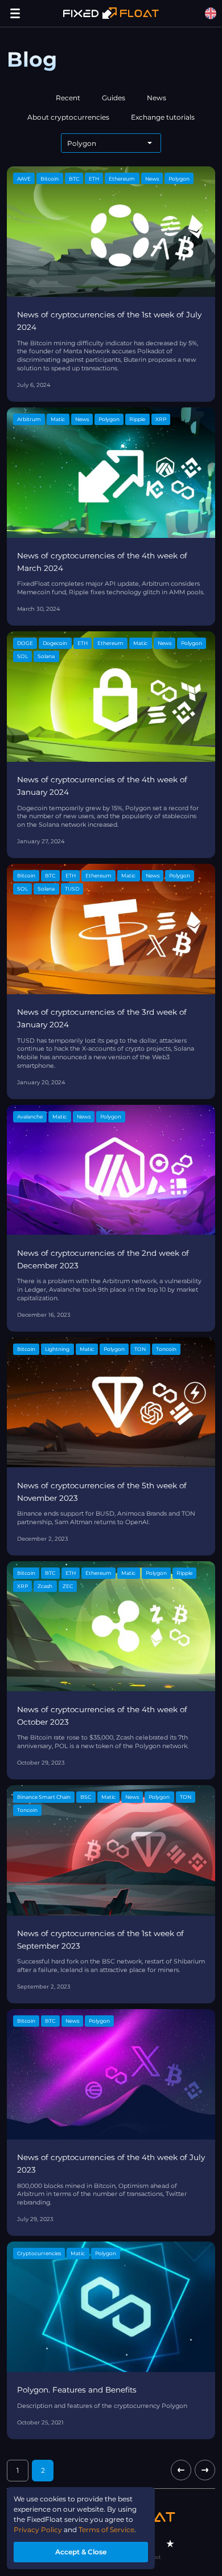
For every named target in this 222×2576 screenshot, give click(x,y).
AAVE (24, 179)
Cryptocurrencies (39, 2253)
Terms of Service (106, 2530)
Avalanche (30, 1116)
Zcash (45, 1586)
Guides (114, 98)
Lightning (57, 1349)
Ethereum (122, 179)
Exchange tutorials (163, 117)
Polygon (179, 179)
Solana (46, 656)
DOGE (25, 643)
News (157, 98)
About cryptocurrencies (68, 117)
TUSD (72, 889)
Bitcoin (50, 179)
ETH (94, 179)
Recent (68, 98)
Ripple (137, 419)
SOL (22, 656)
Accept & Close (81, 2552)
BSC (86, 1797)
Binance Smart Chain (44, 1797)
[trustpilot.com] (170, 2544)
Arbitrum (29, 419)
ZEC (68, 1586)
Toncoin (166, 1349)
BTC (74, 179)
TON (140, 1349)
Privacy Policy (38, 2530)
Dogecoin (55, 643)
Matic (58, 419)
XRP (161, 419)
